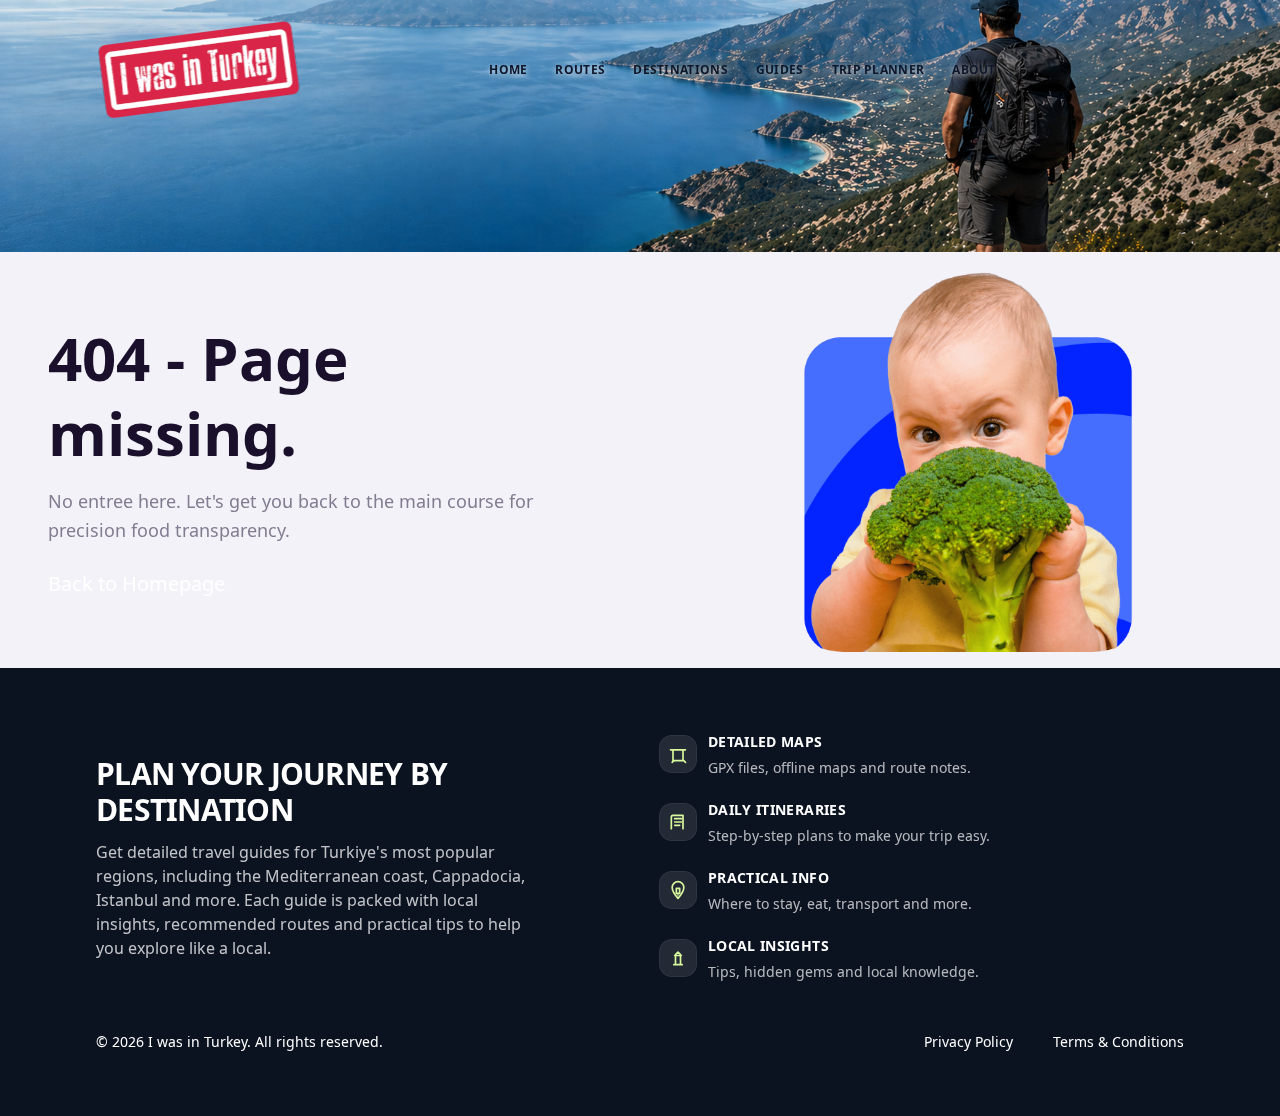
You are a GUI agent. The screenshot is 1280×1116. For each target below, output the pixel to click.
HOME (508, 70)
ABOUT (974, 70)
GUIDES (780, 70)
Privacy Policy (968, 1041)
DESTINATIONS (680, 70)
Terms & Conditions (1118, 1041)
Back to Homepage (136, 583)
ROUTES (580, 70)
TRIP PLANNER (878, 70)
